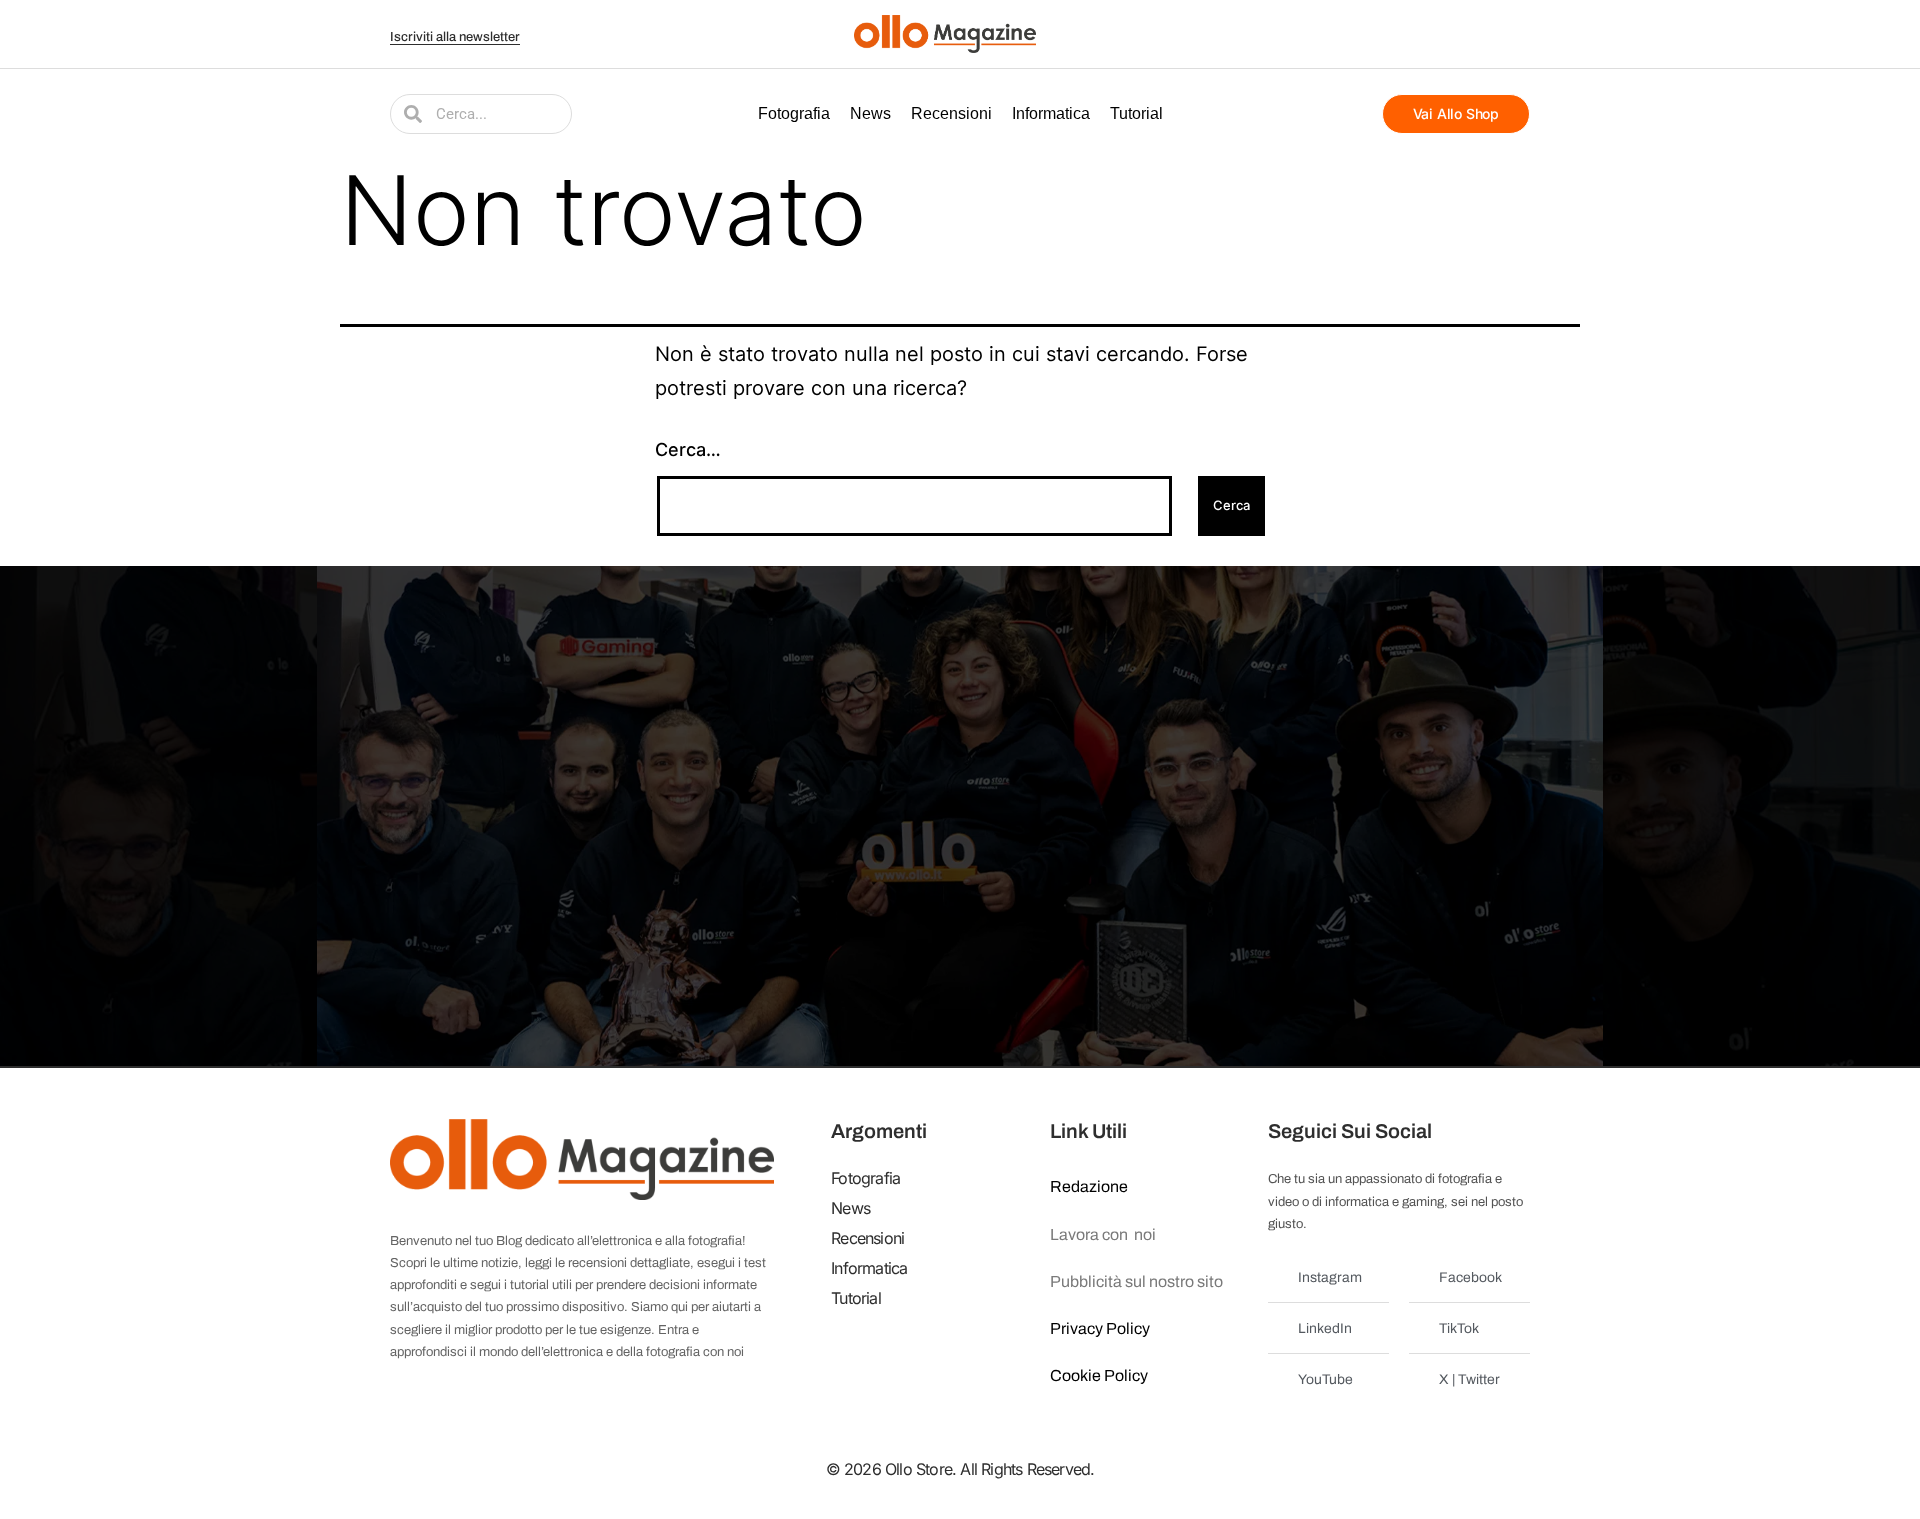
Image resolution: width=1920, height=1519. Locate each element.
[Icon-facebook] (1393, 34)
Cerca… (688, 449)
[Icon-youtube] (1443, 34)
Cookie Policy (1099, 1375)
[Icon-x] (1418, 34)
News (870, 113)
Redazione (1089, 1186)
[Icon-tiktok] (1518, 34)
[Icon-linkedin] (1493, 34)
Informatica (1051, 113)
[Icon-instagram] (1468, 34)
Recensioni (951, 113)
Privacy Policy (1100, 1328)
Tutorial (1136, 113)
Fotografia (794, 113)
